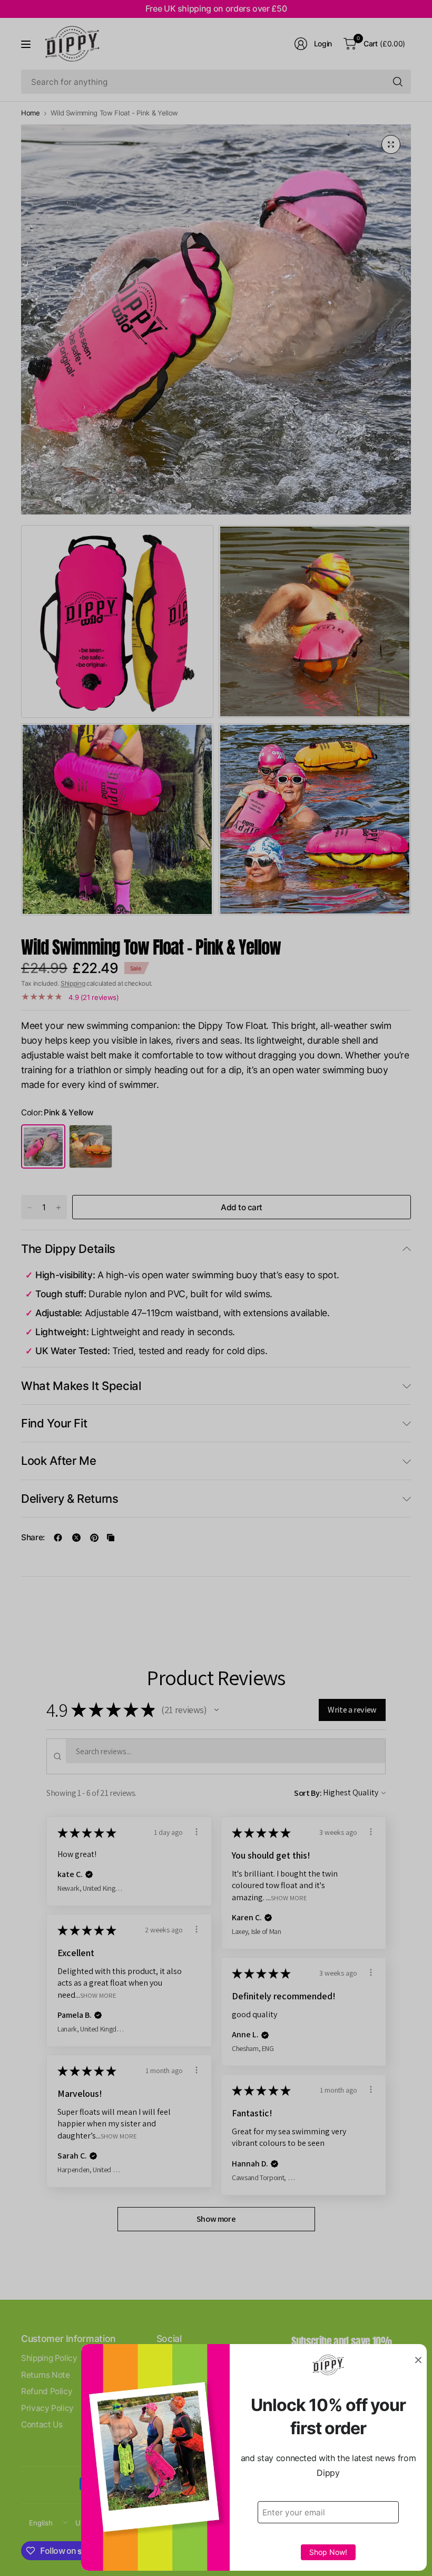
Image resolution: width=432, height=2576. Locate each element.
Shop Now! (328, 2552)
